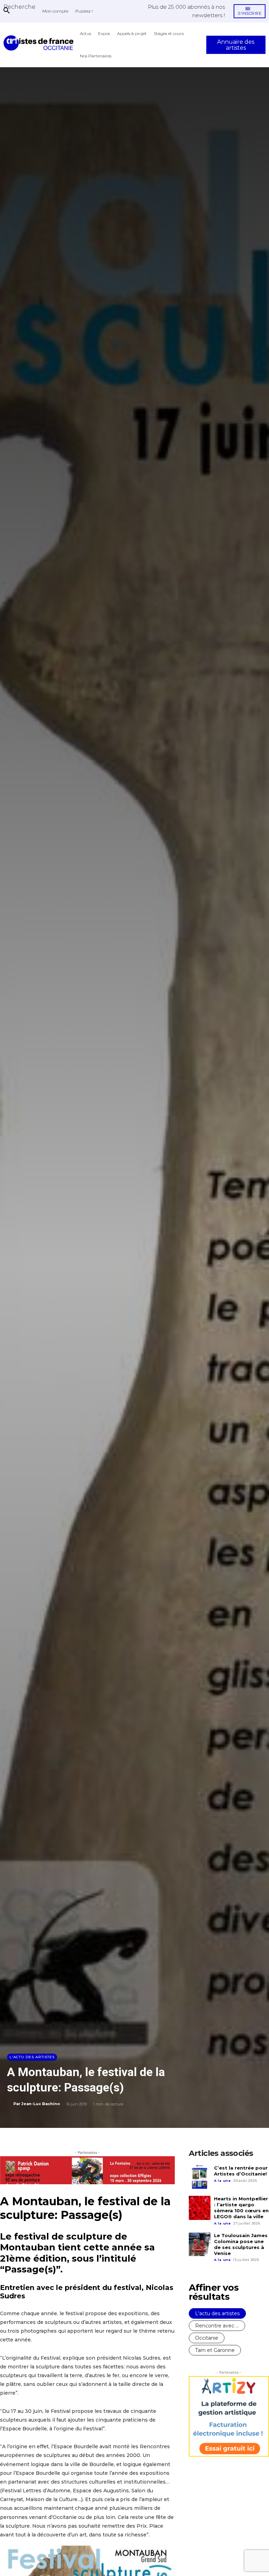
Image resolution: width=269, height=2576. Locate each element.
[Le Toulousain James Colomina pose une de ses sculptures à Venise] (200, 2244)
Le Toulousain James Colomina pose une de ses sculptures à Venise (241, 2244)
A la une (222, 2181)
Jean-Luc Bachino (41, 2104)
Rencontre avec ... (217, 2326)
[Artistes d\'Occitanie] (40, 43)
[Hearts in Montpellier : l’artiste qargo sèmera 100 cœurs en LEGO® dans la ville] (200, 2208)
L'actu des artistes (32, 2057)
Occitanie (207, 2338)
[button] (19, 7)
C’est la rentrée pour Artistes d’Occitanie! (241, 2171)
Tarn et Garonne (215, 2350)
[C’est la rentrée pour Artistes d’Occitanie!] (200, 2177)
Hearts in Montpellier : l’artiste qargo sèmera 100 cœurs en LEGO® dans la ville (241, 2208)
